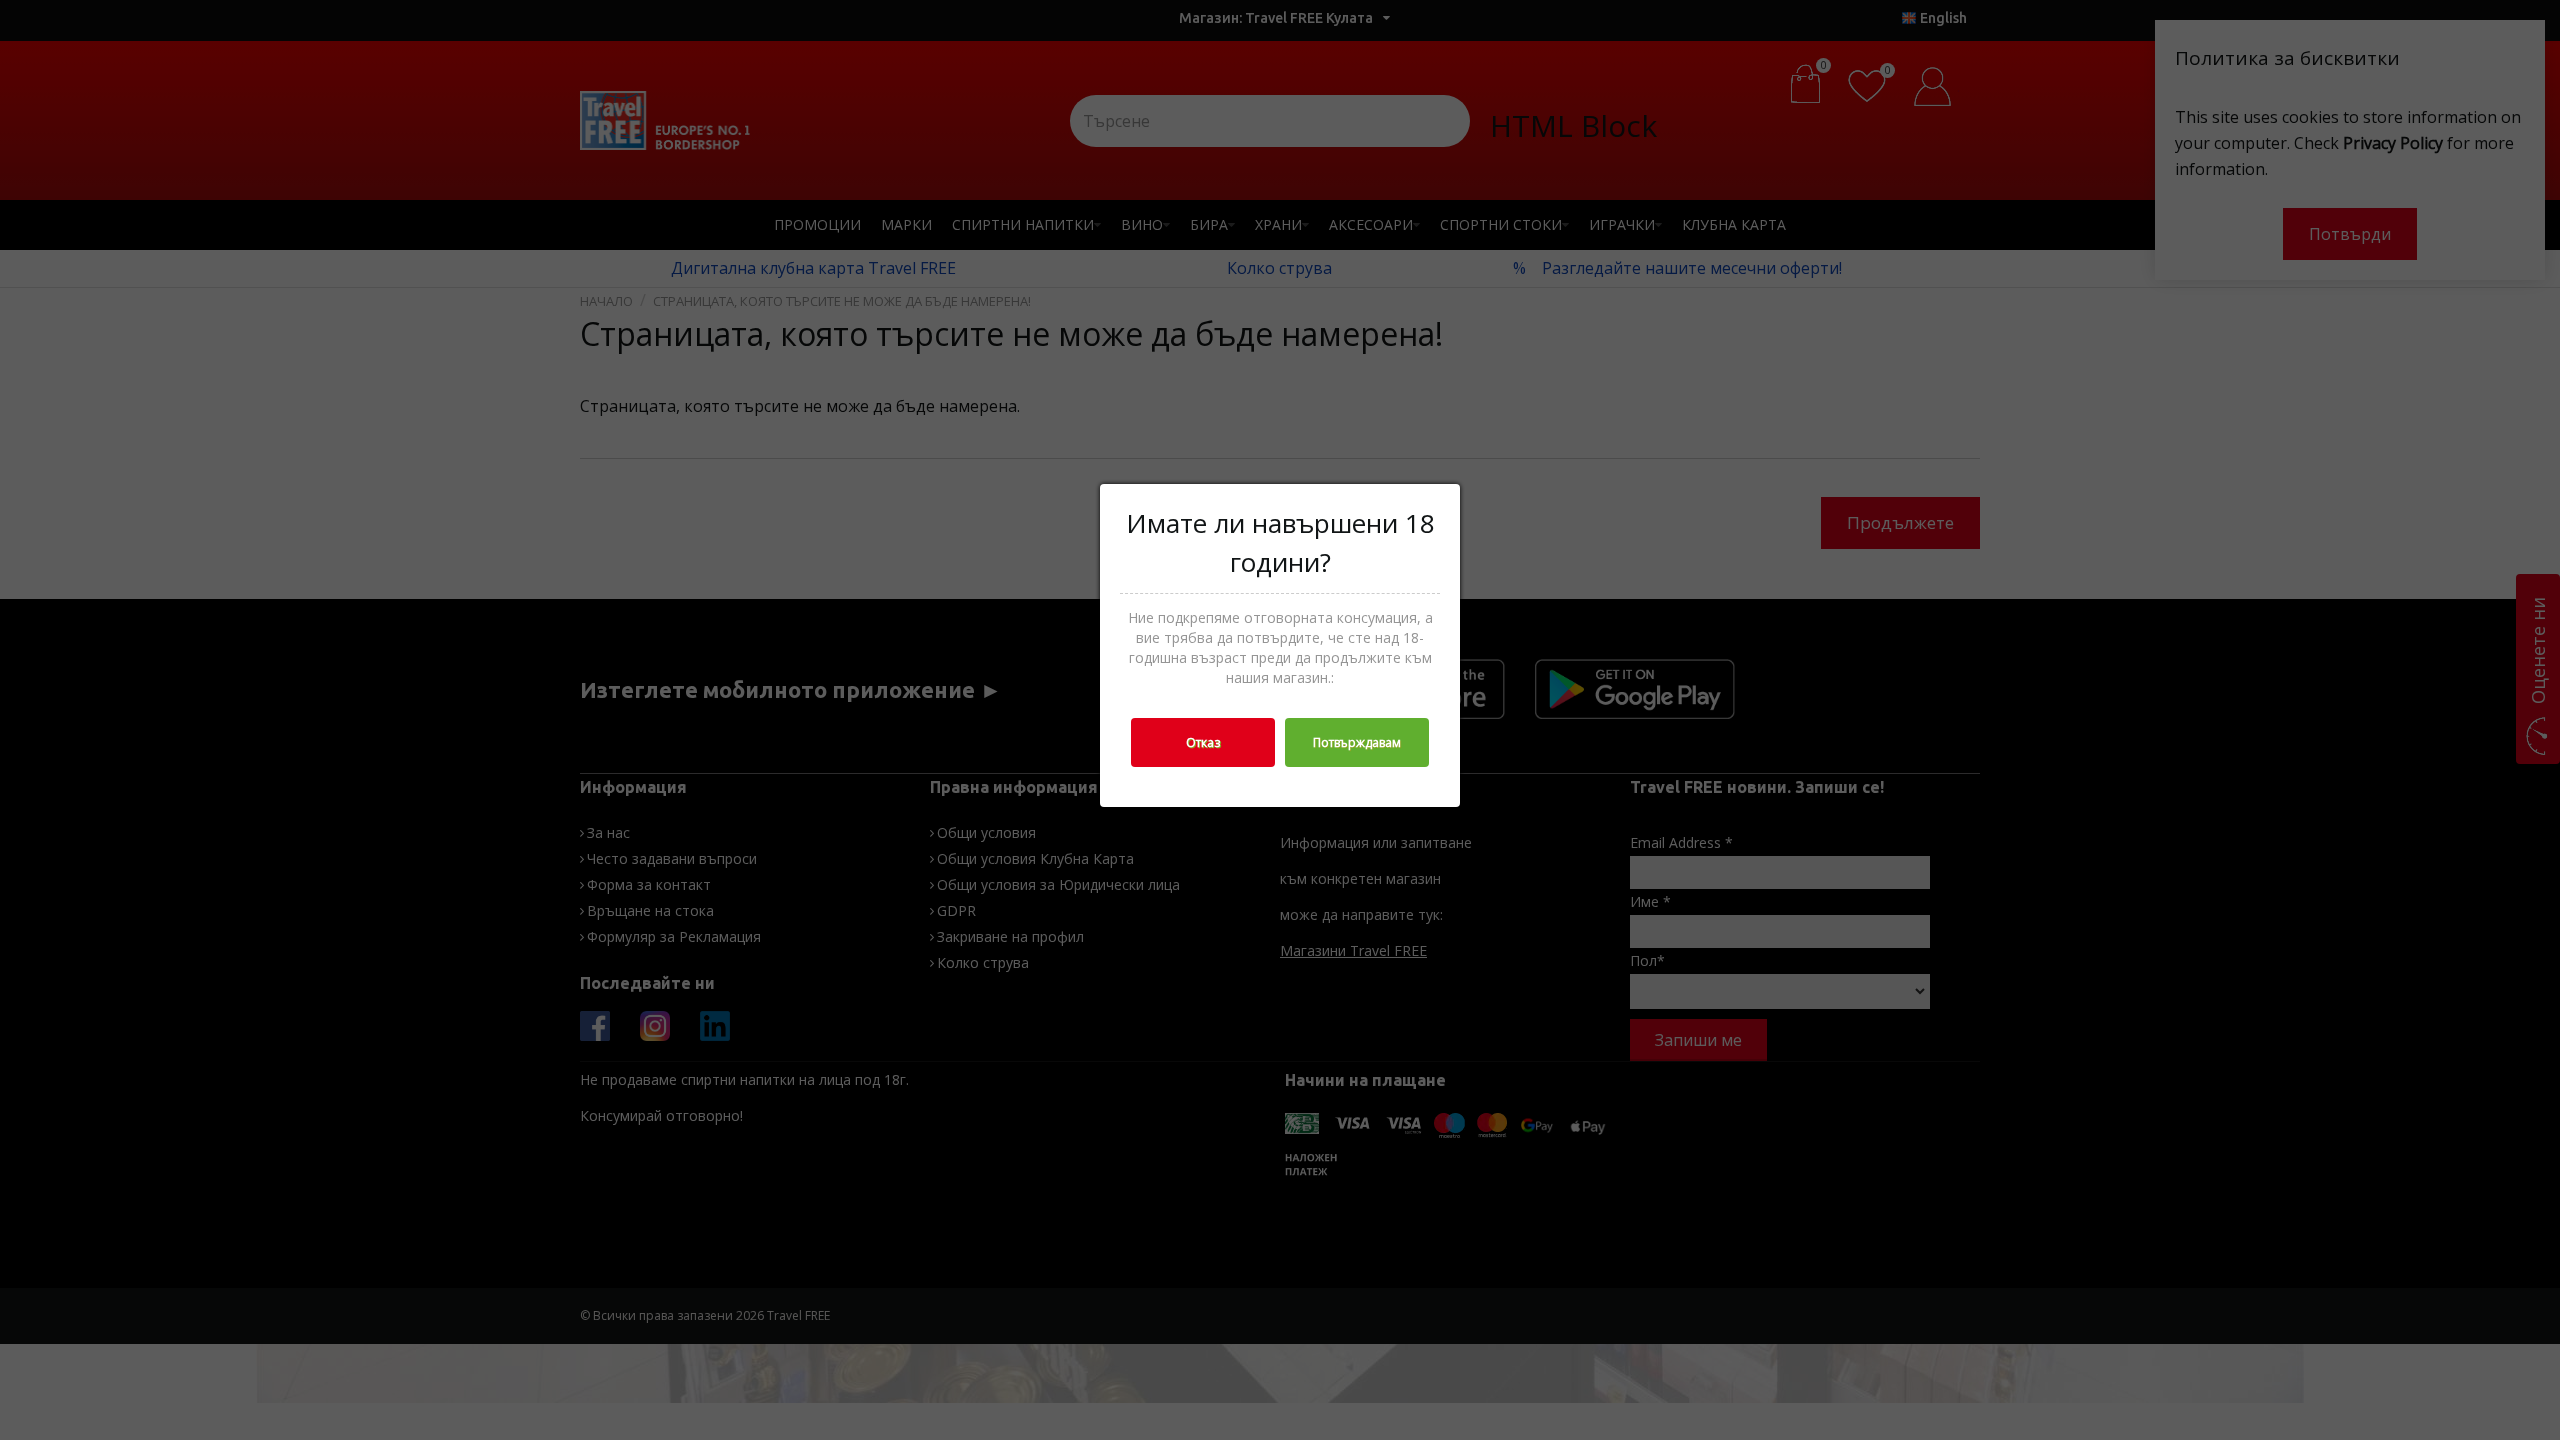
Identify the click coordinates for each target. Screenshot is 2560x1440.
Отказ (1203, 742)
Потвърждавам (1357, 742)
